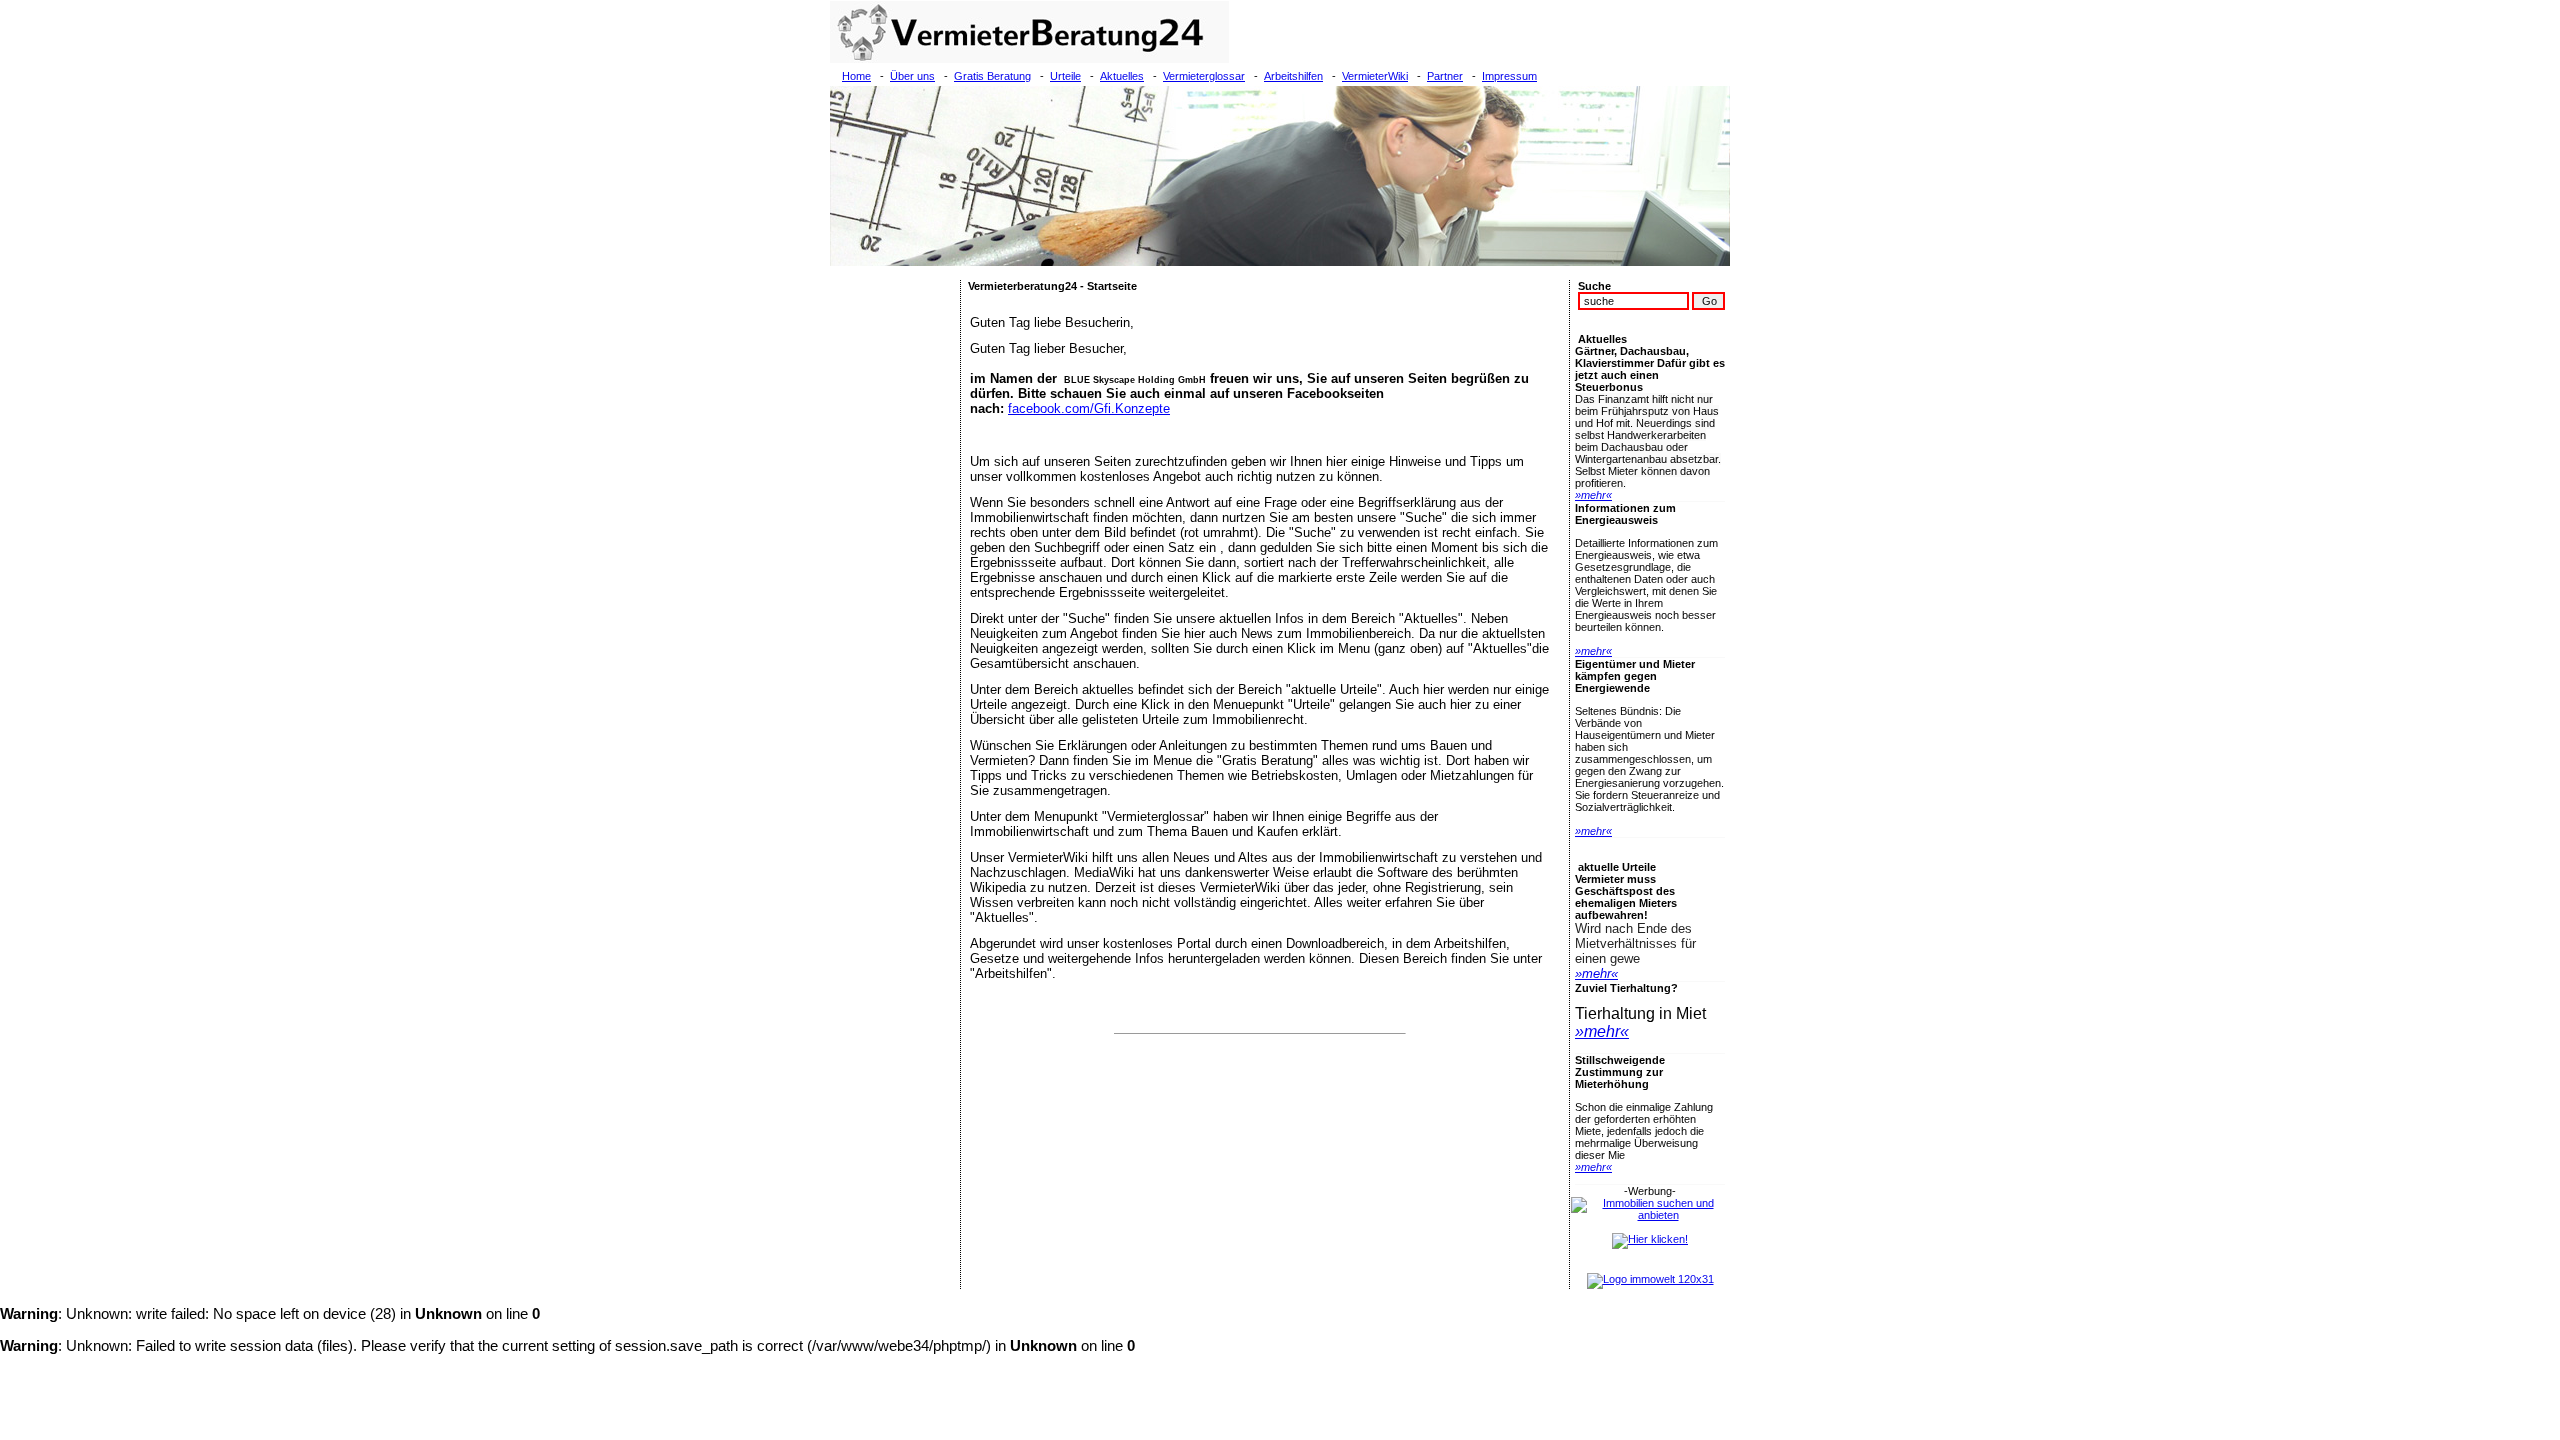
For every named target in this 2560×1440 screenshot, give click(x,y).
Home (856, 76)
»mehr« (1593, 495)
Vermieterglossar (1204, 76)
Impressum (1509, 76)
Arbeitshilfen (1293, 76)
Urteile (1065, 76)
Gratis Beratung (992, 76)
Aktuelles (1122, 76)
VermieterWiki (1375, 76)
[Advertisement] (895, 580)
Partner (1445, 76)
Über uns (912, 76)
